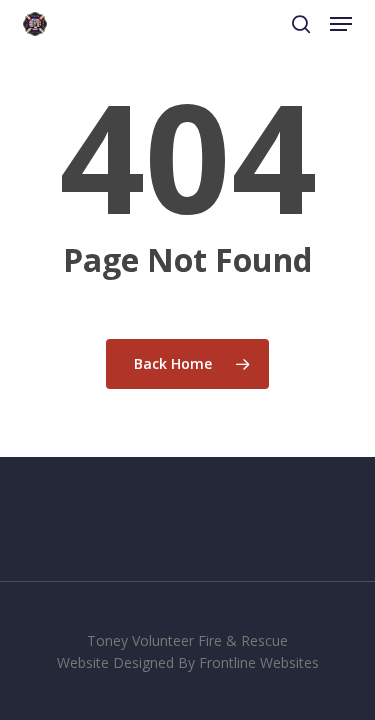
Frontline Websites (259, 662)
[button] (341, 24)
